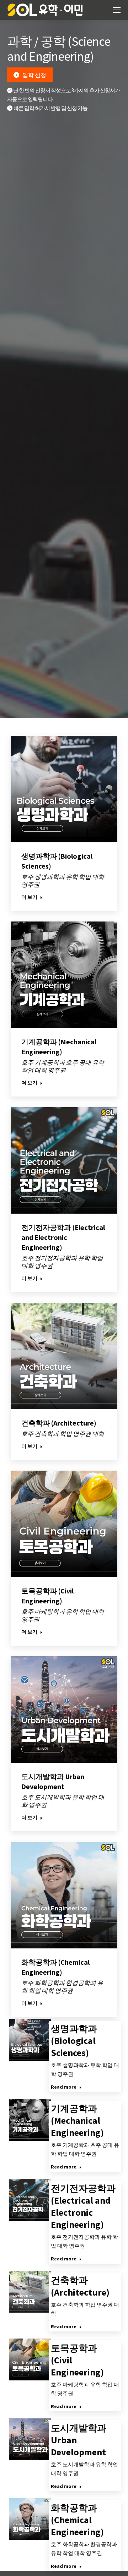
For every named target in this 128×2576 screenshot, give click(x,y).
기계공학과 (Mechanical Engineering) (77, 2120)
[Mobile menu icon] (117, 10)
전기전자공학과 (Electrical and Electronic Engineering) (63, 1237)
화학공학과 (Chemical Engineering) (77, 2520)
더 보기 (29, 897)
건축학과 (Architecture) (59, 1423)
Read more (64, 2087)
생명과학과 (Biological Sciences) (74, 2041)
